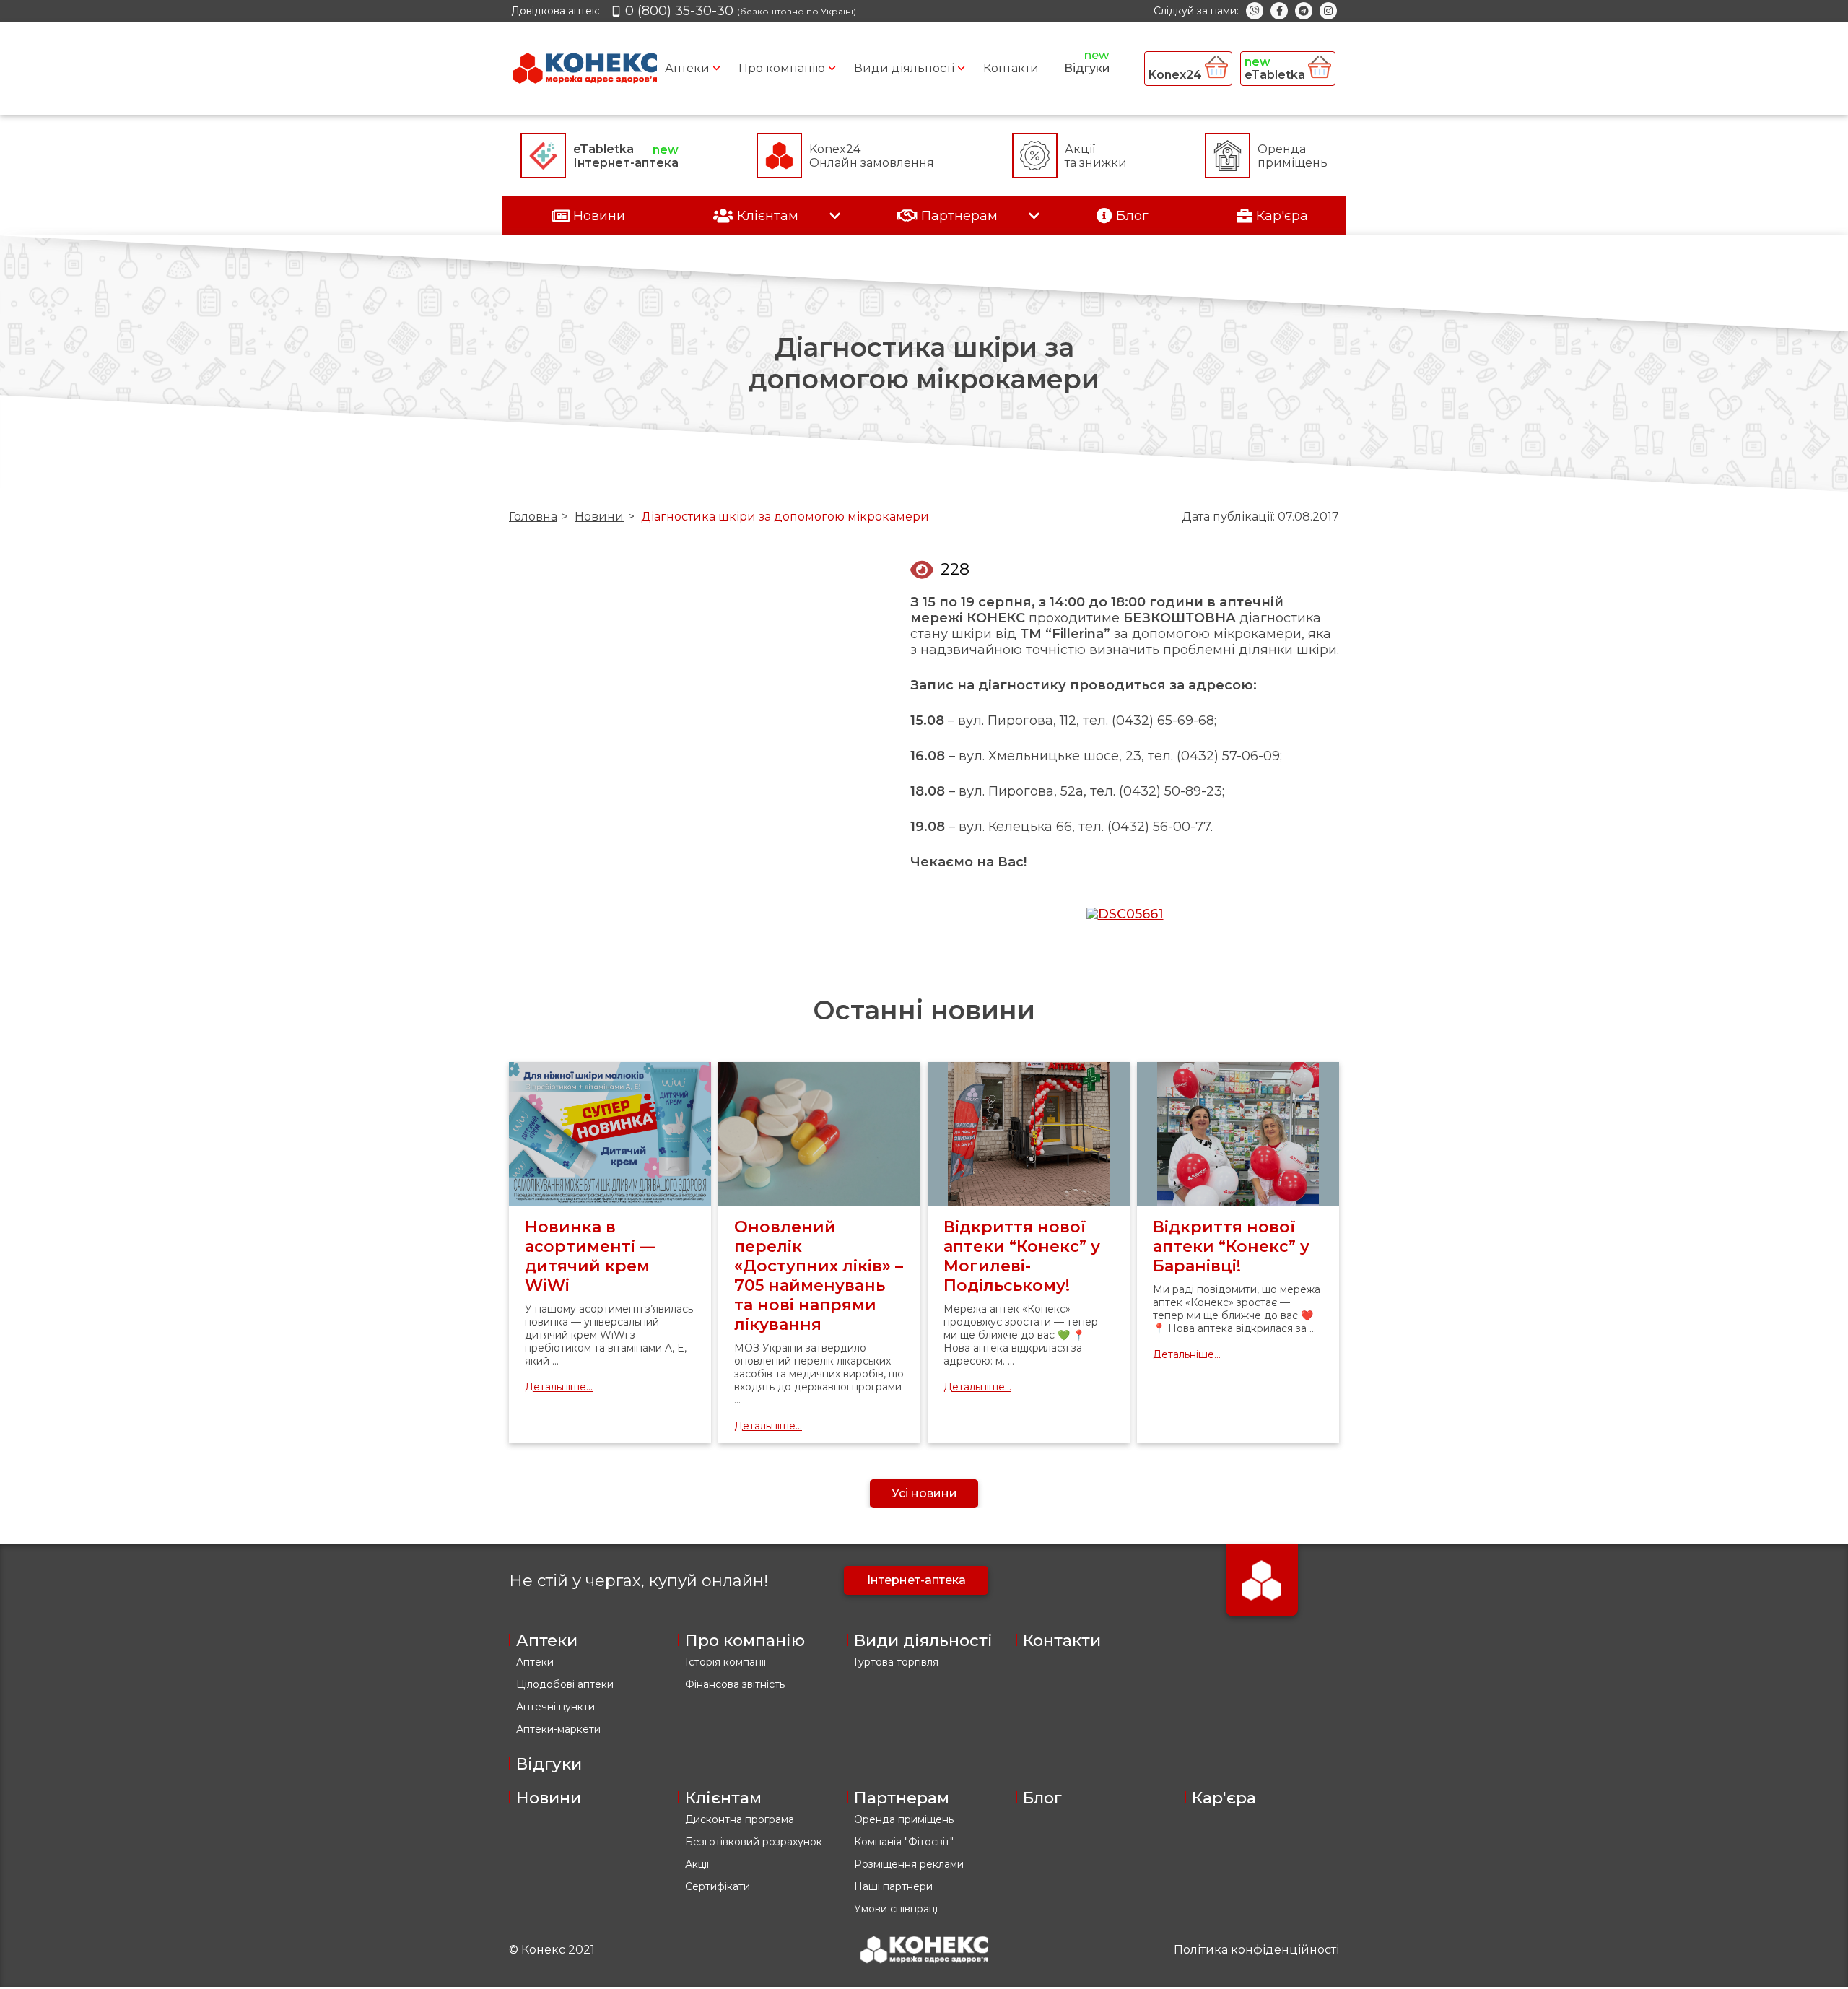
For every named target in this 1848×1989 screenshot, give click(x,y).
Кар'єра (1224, 1798)
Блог (1042, 1798)
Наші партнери (893, 1886)
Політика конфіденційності (1256, 1950)
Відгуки (1087, 68)
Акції (697, 1864)
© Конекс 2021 (552, 1950)
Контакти (1011, 68)
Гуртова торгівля (896, 1662)
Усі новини (924, 1493)
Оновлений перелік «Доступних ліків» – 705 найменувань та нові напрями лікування (819, 1276)
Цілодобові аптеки (565, 1684)
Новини (599, 517)
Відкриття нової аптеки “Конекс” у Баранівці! (1231, 1246)
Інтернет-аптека (916, 1580)
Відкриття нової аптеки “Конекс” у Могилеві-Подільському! (1022, 1256)
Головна (533, 517)
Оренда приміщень (904, 1819)
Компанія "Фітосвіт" (904, 1842)
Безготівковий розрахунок (754, 1842)
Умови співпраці (896, 1909)
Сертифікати (718, 1886)
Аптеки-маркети (558, 1729)
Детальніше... (559, 1387)
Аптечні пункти (555, 1707)
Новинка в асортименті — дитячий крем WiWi (590, 1256)
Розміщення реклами (909, 1864)
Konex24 (1177, 75)
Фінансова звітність (735, 1684)
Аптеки (687, 68)
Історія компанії (725, 1662)
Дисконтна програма (740, 1819)
